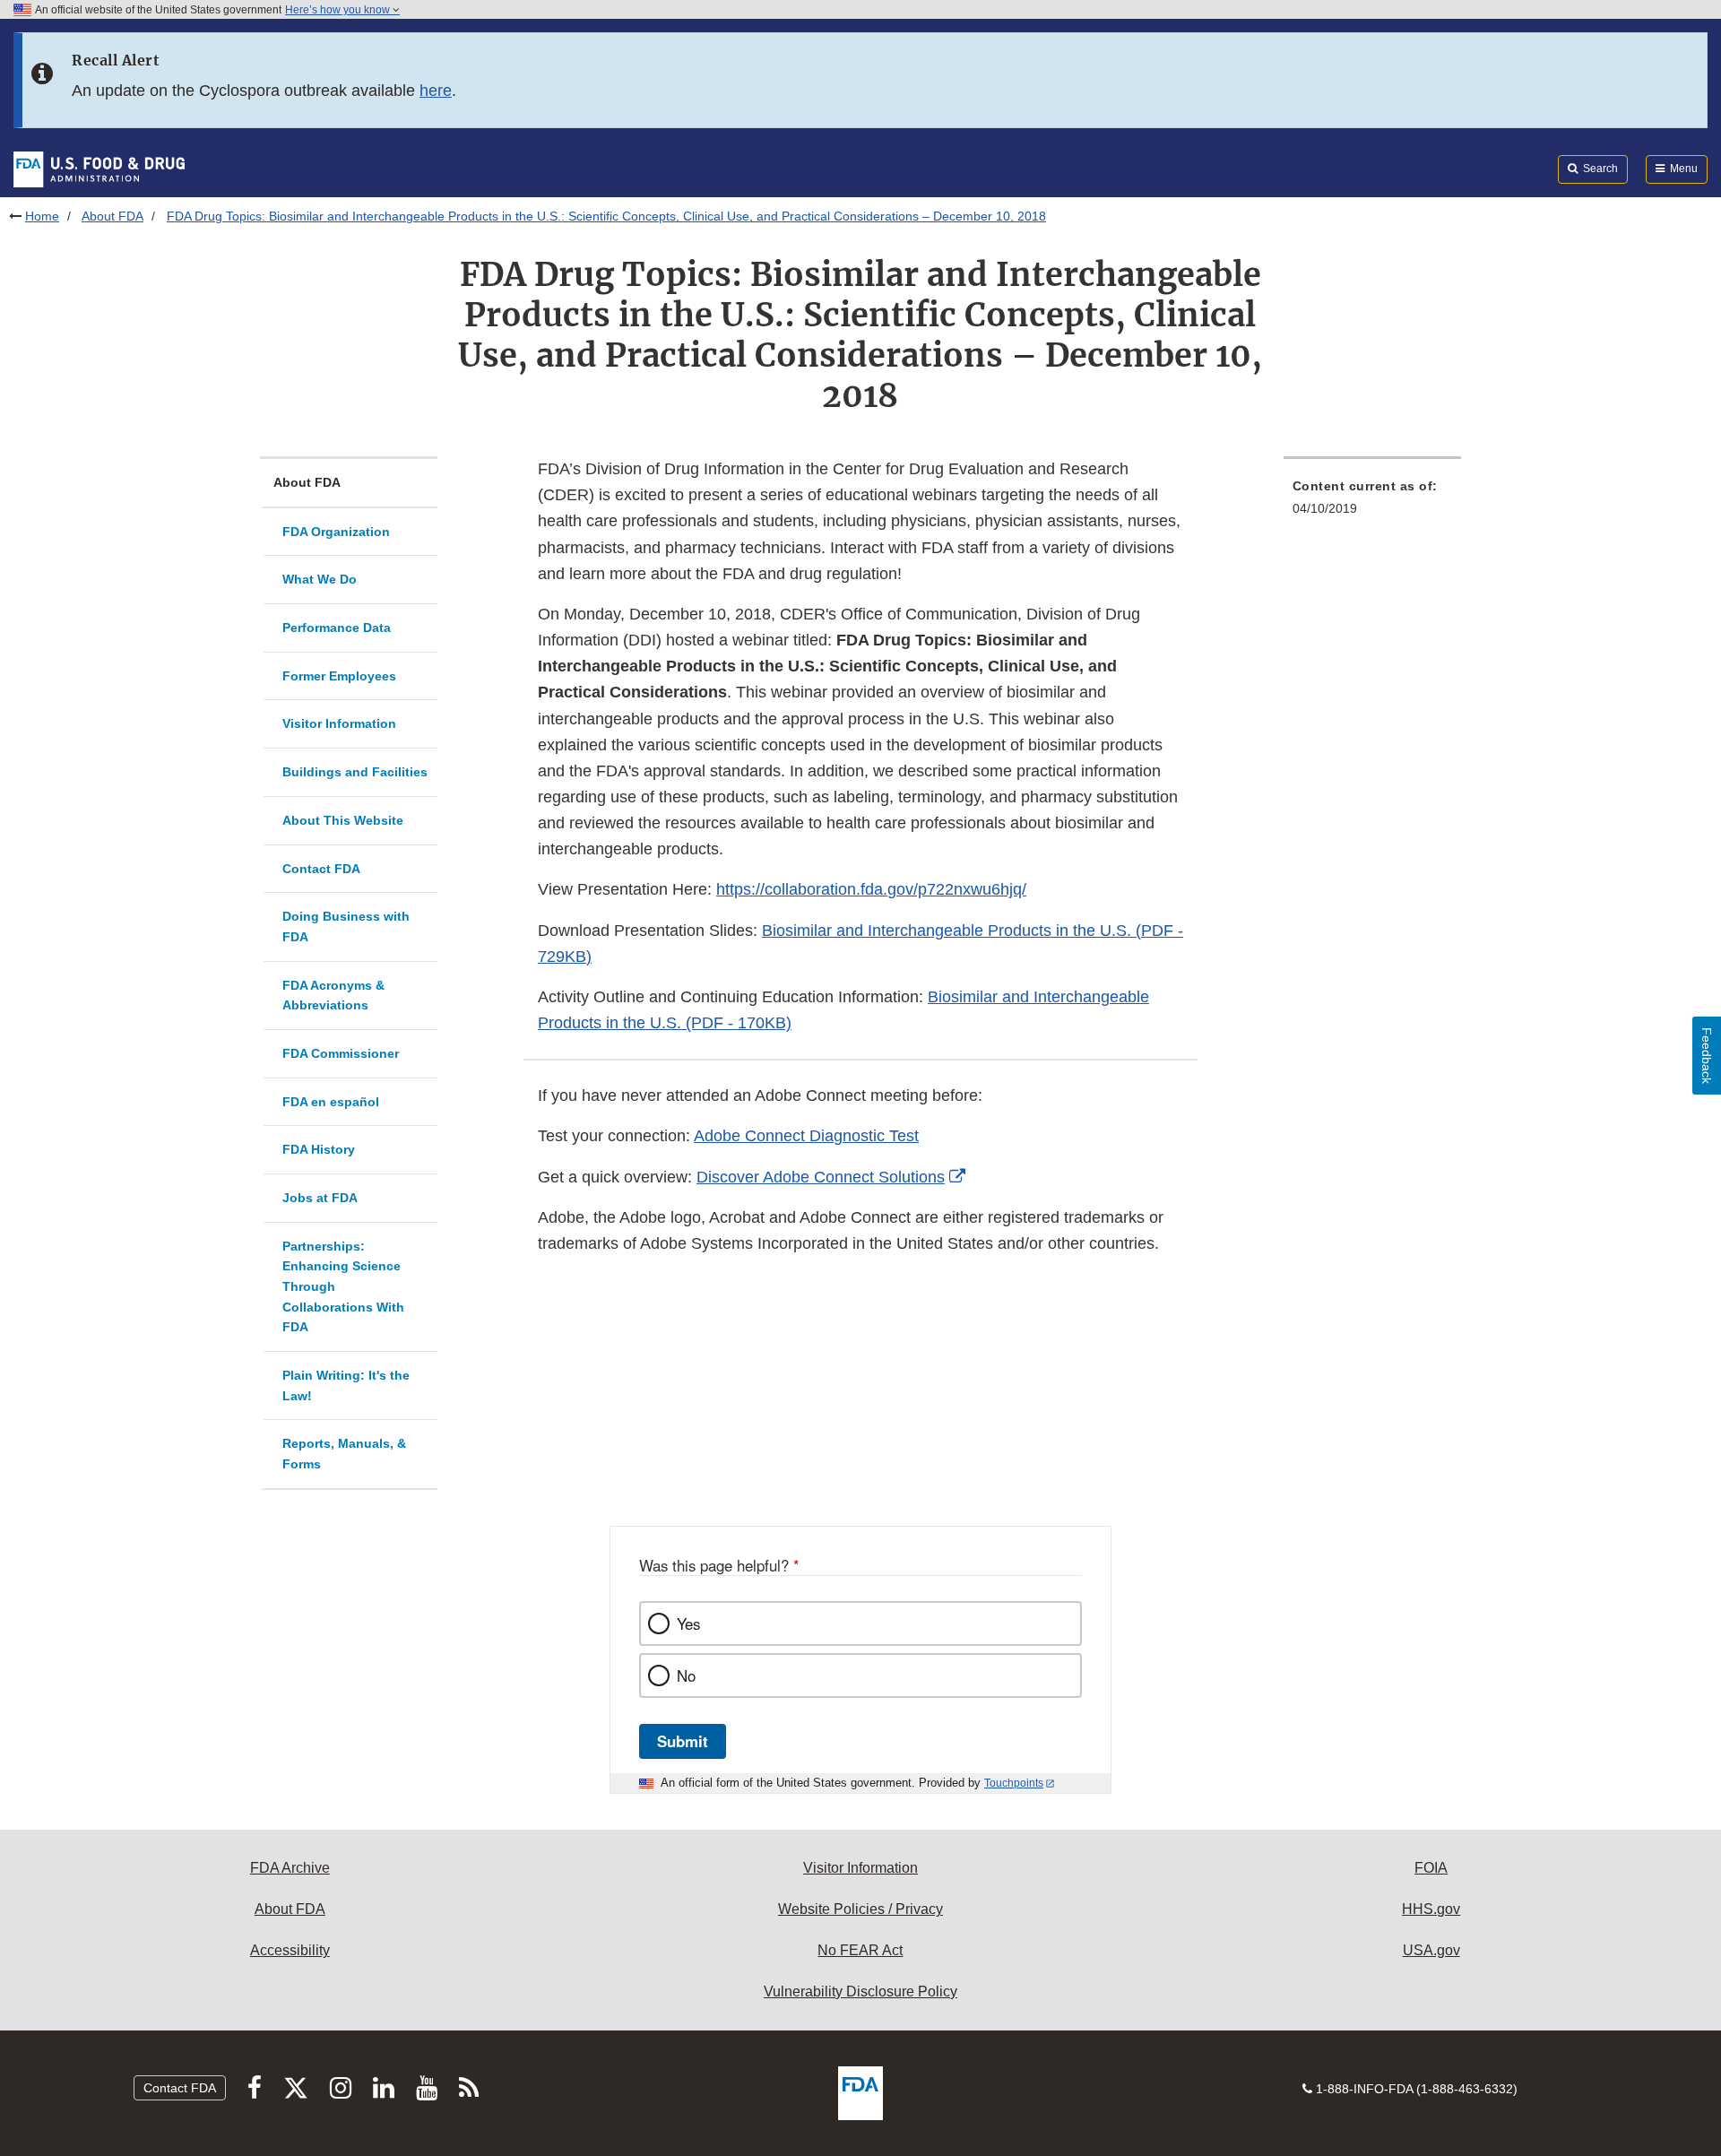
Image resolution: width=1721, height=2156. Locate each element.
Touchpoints (1014, 1783)
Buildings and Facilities (355, 772)
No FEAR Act (860, 1950)
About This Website (343, 820)
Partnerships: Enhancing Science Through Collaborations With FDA (343, 1287)
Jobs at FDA (320, 1198)
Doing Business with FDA (346, 926)
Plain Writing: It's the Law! (346, 1385)
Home (42, 216)
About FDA (112, 216)
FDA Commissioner (341, 1053)
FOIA (1431, 1868)
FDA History (319, 1149)
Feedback (1707, 1056)
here (436, 91)
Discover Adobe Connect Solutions (821, 1177)
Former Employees (339, 676)
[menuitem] (1372, 502)
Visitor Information (339, 723)
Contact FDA (321, 869)
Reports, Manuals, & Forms (344, 1454)
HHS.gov (1431, 1909)
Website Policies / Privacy (860, 1909)
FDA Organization (336, 532)
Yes (688, 1623)
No (686, 1675)
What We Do (320, 579)
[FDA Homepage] (99, 169)
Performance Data (337, 628)
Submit (683, 1741)
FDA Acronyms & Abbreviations (333, 996)
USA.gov (1431, 1950)
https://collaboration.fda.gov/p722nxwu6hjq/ (871, 889)
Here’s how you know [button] (339, 10)
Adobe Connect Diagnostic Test (806, 1136)
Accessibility (290, 1950)
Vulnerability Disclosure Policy (860, 1991)
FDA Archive (290, 1868)
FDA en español (331, 1102)
